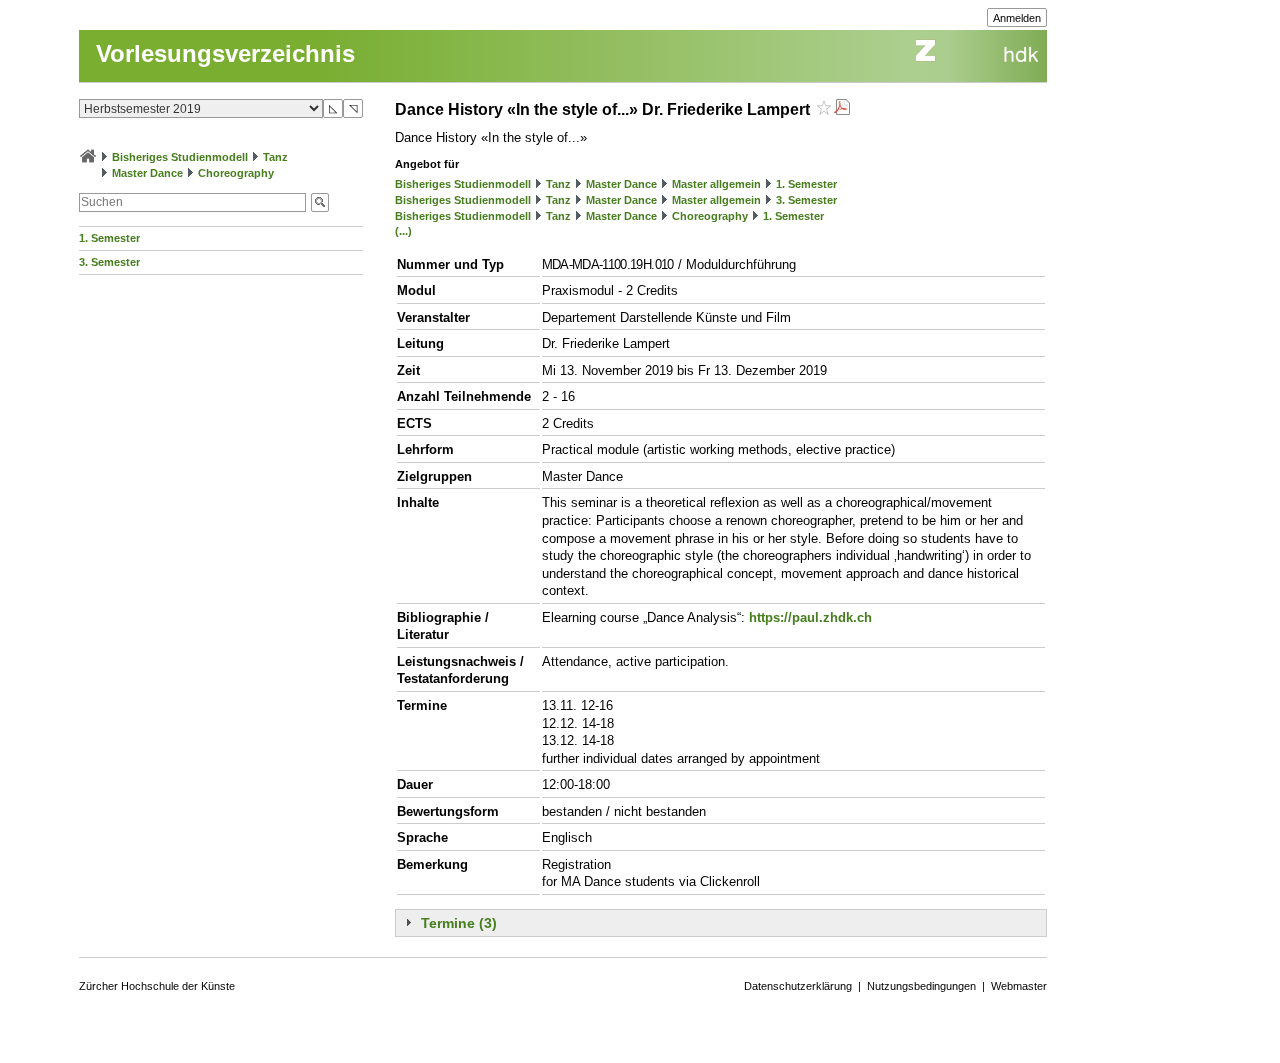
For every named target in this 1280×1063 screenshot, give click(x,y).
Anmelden (1017, 18)
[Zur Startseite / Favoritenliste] (88, 157)
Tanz (275, 157)
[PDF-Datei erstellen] (842, 109)
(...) (403, 231)
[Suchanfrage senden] (320, 202)
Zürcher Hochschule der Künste (157, 986)
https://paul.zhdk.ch (810, 617)
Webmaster (1019, 986)
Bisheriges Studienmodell (180, 157)
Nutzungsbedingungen (921, 986)
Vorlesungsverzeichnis (225, 53)
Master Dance (147, 173)
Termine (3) (459, 923)
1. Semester (109, 238)
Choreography (236, 173)
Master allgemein (716, 184)
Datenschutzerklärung (798, 986)
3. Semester (109, 262)
